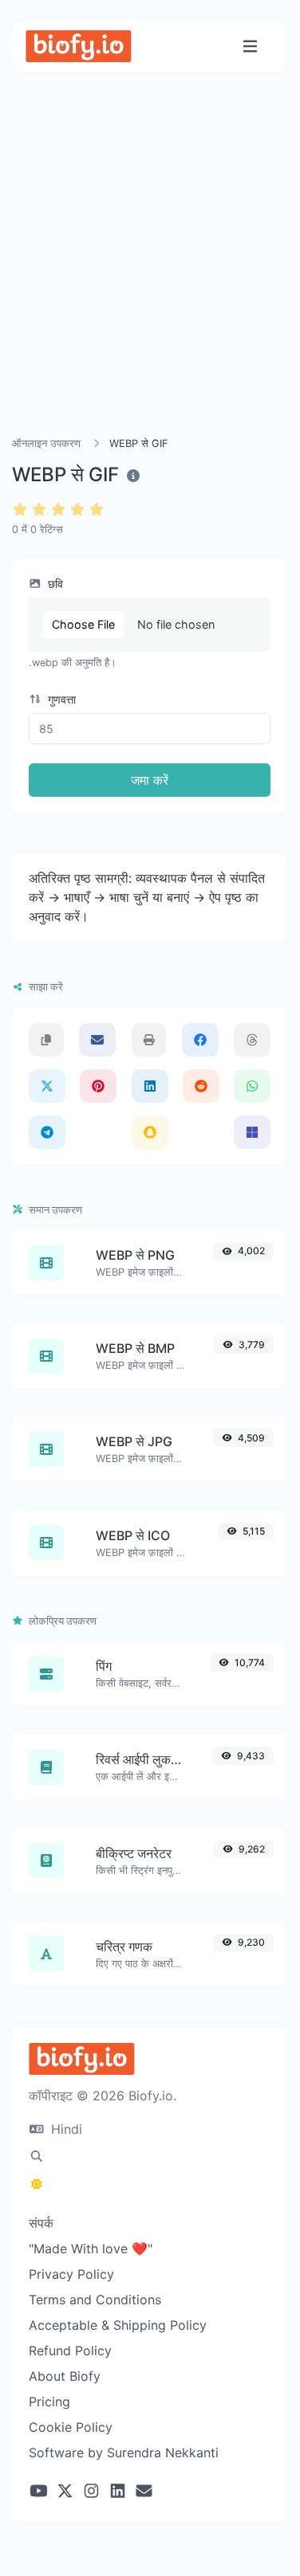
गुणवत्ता (60, 699)
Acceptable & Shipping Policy (118, 2325)
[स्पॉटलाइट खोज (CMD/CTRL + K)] (37, 2156)
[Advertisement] (150, 274)
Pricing (49, 2402)
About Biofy (65, 2376)
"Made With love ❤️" (91, 2249)
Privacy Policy (71, 2274)
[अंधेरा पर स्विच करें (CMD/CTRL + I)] (37, 2184)
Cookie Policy (71, 2427)
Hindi (65, 2129)
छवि (54, 584)
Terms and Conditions (95, 2300)
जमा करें (150, 780)
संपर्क (41, 2223)
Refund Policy (70, 2351)
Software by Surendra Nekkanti (124, 2452)
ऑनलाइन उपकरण (46, 443)
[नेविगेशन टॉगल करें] (250, 47)
